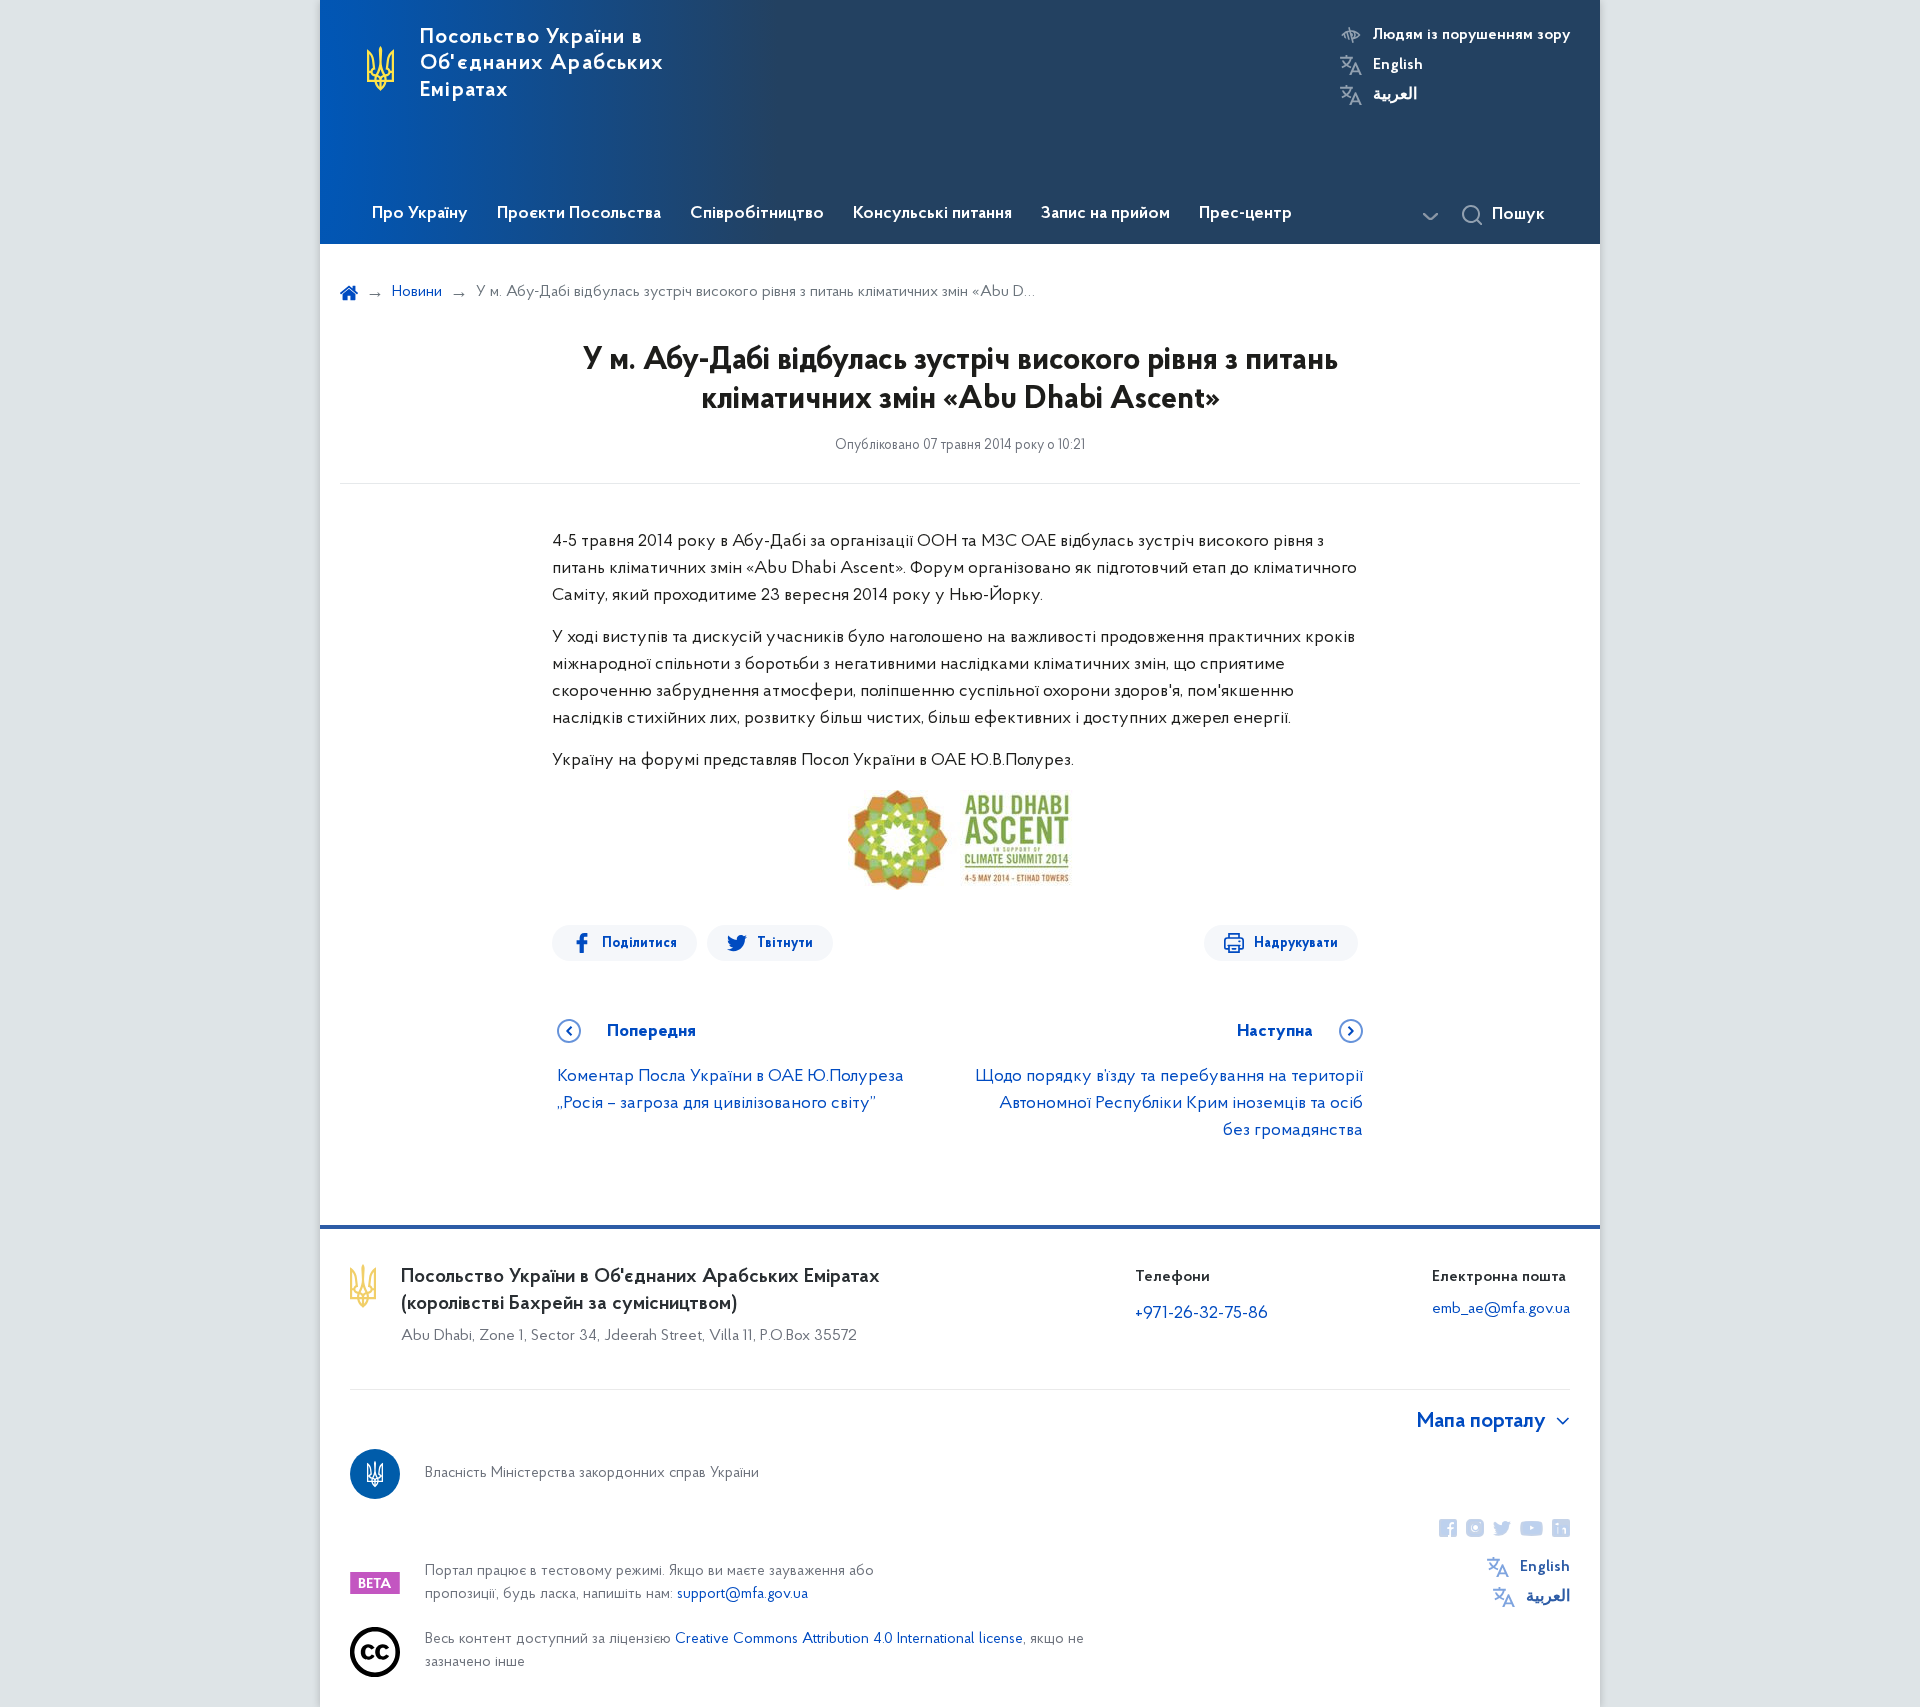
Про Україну (420, 214)
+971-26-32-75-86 (1201, 1314)
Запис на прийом (1105, 214)
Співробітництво (757, 214)
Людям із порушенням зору (1471, 35)
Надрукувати (1296, 943)
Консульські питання (932, 214)
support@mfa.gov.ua (742, 1594)
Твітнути (785, 943)
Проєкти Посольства (579, 214)
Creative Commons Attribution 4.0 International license (849, 1639)
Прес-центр (1245, 214)
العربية (1395, 95)
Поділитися (639, 943)
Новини (417, 292)
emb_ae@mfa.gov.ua (1501, 1309)
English (1398, 65)
